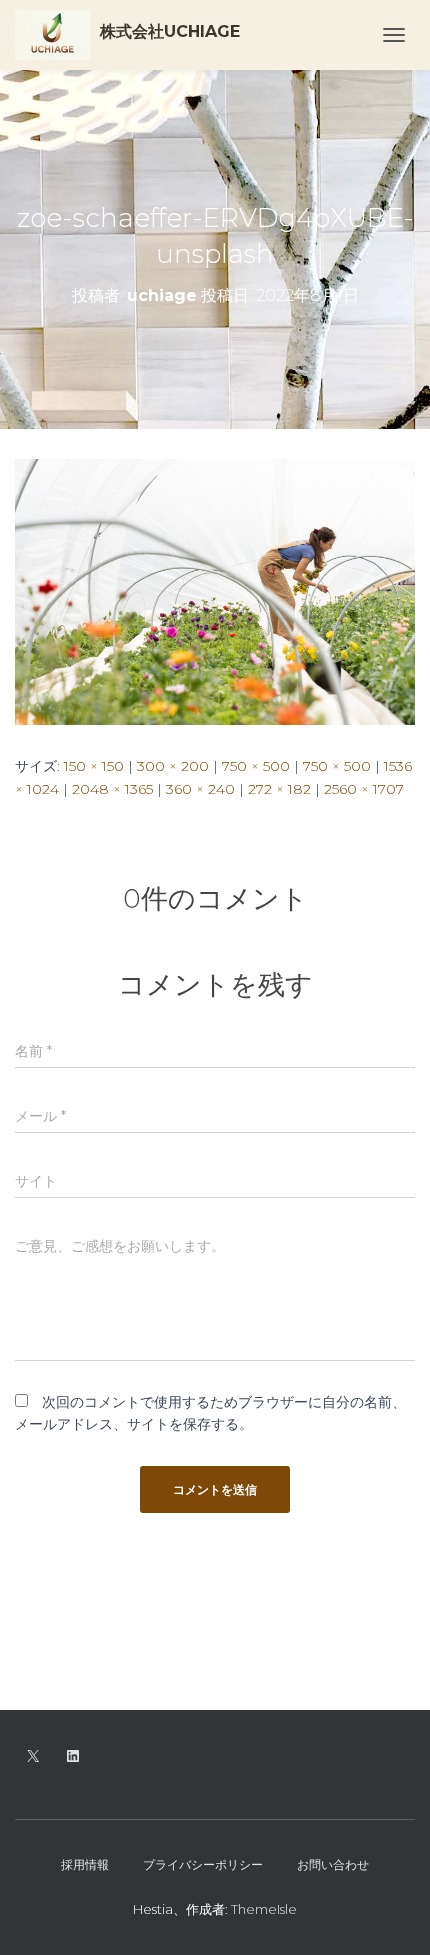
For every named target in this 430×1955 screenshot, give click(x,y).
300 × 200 (173, 766)
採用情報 (85, 1864)
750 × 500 (256, 766)
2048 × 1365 (112, 789)
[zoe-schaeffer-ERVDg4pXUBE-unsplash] (215, 591)
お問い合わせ (333, 1864)
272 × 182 (279, 789)
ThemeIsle (264, 1909)
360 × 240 (200, 789)
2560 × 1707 (364, 789)
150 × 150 (94, 766)
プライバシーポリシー (203, 1864)
